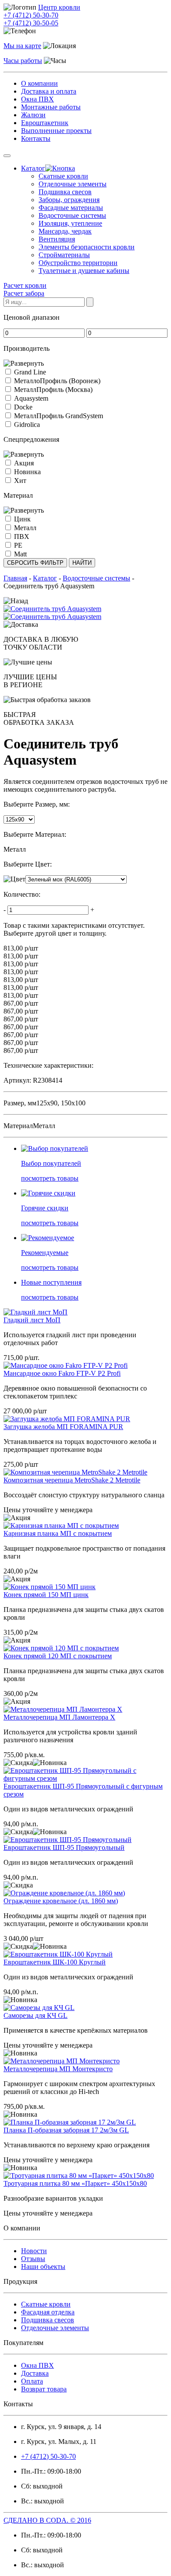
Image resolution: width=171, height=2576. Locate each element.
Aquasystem (31, 398)
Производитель (27, 348)
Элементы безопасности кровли (87, 247)
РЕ (18, 545)
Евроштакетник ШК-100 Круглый (55, 1962)
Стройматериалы (64, 255)
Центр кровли (59, 7)
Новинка (27, 472)
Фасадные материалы (71, 208)
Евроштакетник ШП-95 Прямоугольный (64, 1847)
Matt (20, 554)
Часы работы (23, 61)
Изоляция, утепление (70, 223)
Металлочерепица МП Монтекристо (58, 2069)
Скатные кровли (63, 176)
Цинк (22, 519)
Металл (25, 528)
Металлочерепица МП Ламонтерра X (59, 1717)
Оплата (32, 2381)
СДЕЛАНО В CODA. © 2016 (47, 2520)
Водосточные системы (72, 215)
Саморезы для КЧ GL (36, 2015)
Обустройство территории (78, 263)
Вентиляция (57, 239)
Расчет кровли (25, 285)
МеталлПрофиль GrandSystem (59, 416)
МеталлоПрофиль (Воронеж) (57, 381)
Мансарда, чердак (65, 231)
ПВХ (22, 537)
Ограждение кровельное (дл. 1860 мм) (61, 1901)
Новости (34, 2251)
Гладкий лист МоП (32, 1320)
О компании (39, 83)
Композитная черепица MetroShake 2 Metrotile (72, 1480)
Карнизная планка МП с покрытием (58, 1533)
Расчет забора (24, 293)
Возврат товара (44, 2389)
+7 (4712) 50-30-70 (31, 15)
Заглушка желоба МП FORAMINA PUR (63, 1427)
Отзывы (33, 2259)
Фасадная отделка (48, 2312)
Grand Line (30, 372)
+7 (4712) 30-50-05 (31, 23)
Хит (20, 481)
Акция (24, 463)
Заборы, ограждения (69, 200)
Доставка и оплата (49, 91)
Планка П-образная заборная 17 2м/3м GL (66, 2130)
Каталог (33, 168)
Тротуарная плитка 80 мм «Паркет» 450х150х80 (75, 2183)
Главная (15, 578)
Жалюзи (33, 115)
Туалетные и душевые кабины (84, 271)
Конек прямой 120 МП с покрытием (58, 1656)
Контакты (36, 138)
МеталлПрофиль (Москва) (53, 390)
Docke (23, 407)
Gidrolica (27, 425)
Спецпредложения (31, 439)
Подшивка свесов (65, 192)
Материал (18, 495)
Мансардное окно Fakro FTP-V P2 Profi (62, 1373)
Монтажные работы (51, 107)
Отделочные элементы (73, 184)
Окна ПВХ (37, 99)
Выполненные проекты (56, 131)
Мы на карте (22, 46)
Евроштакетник (45, 123)
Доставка (35, 2373)
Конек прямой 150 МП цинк (46, 1595)
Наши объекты (43, 2267)
